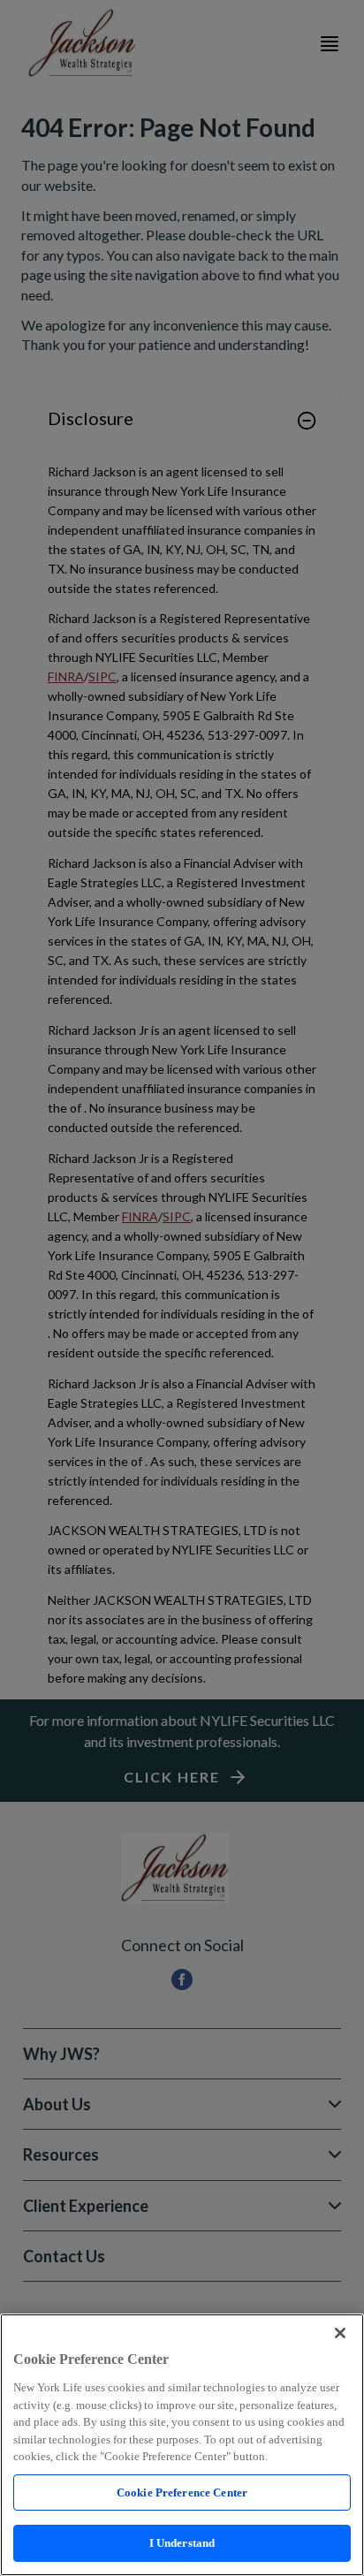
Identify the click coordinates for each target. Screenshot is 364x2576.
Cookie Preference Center (182, 2492)
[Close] (340, 2333)
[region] (182, 2445)
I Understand (182, 2543)
